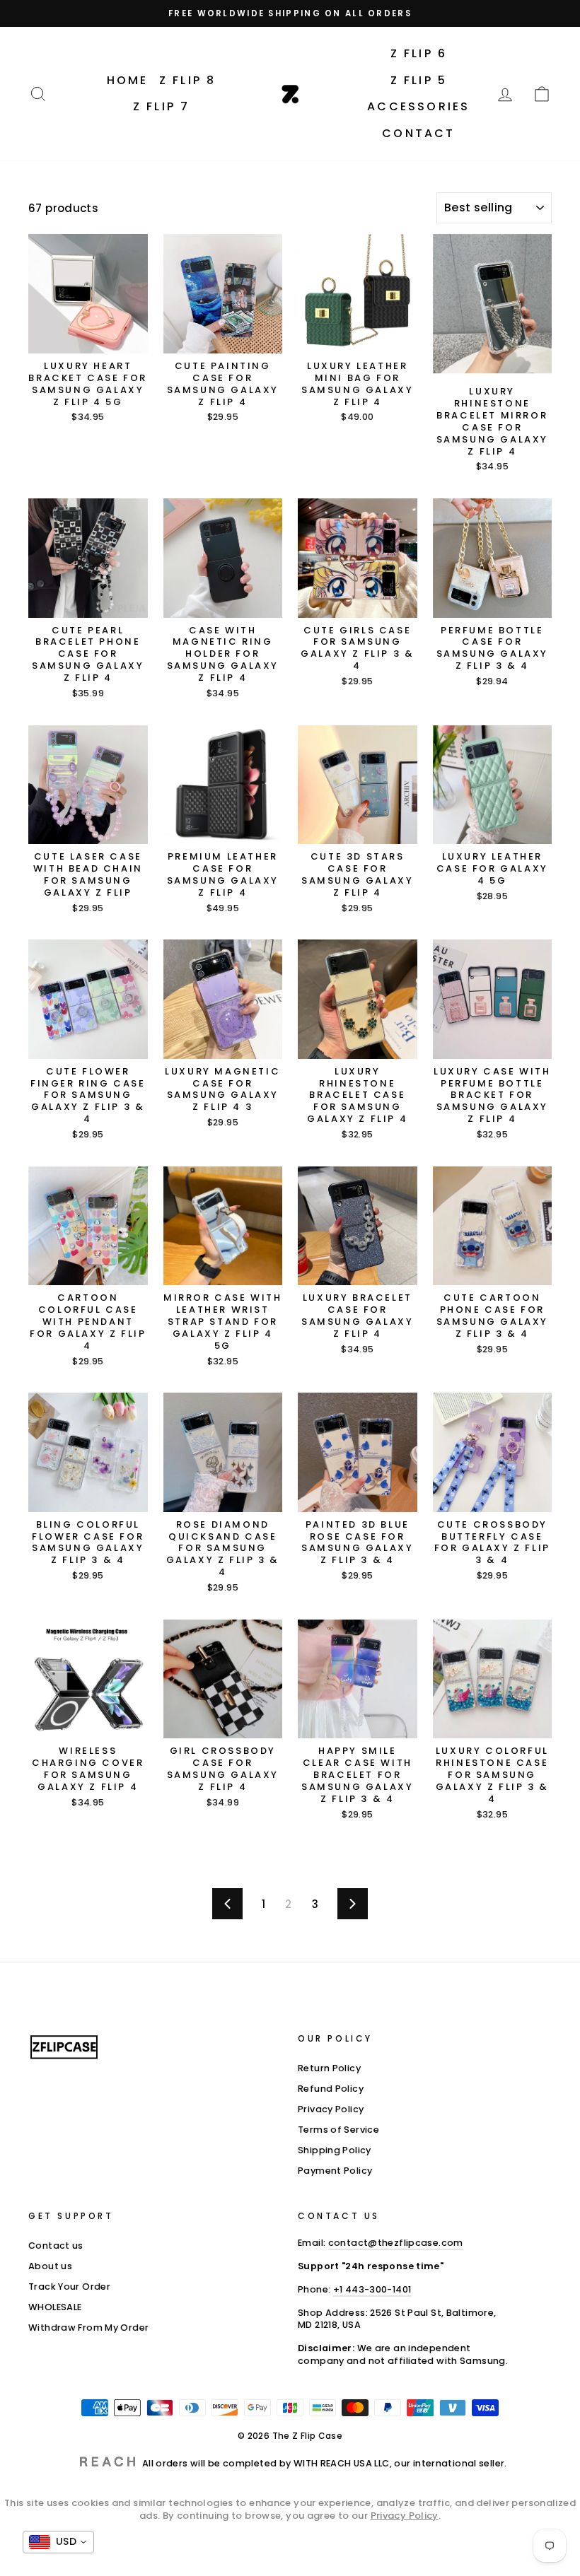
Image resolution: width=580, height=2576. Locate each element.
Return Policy (329, 2068)
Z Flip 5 (419, 80)
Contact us (56, 2246)
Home (128, 80)
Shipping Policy (335, 2150)
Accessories (418, 106)
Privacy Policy (331, 2109)
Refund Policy (331, 2089)
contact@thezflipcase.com (396, 2243)
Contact (418, 133)
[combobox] (58, 2542)
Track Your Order (69, 2287)
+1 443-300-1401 (372, 2289)
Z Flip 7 (162, 106)
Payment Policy (335, 2171)
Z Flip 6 (419, 53)
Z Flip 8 (188, 80)
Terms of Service (338, 2130)
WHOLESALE (55, 2307)
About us (50, 2266)
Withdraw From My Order (88, 2328)
